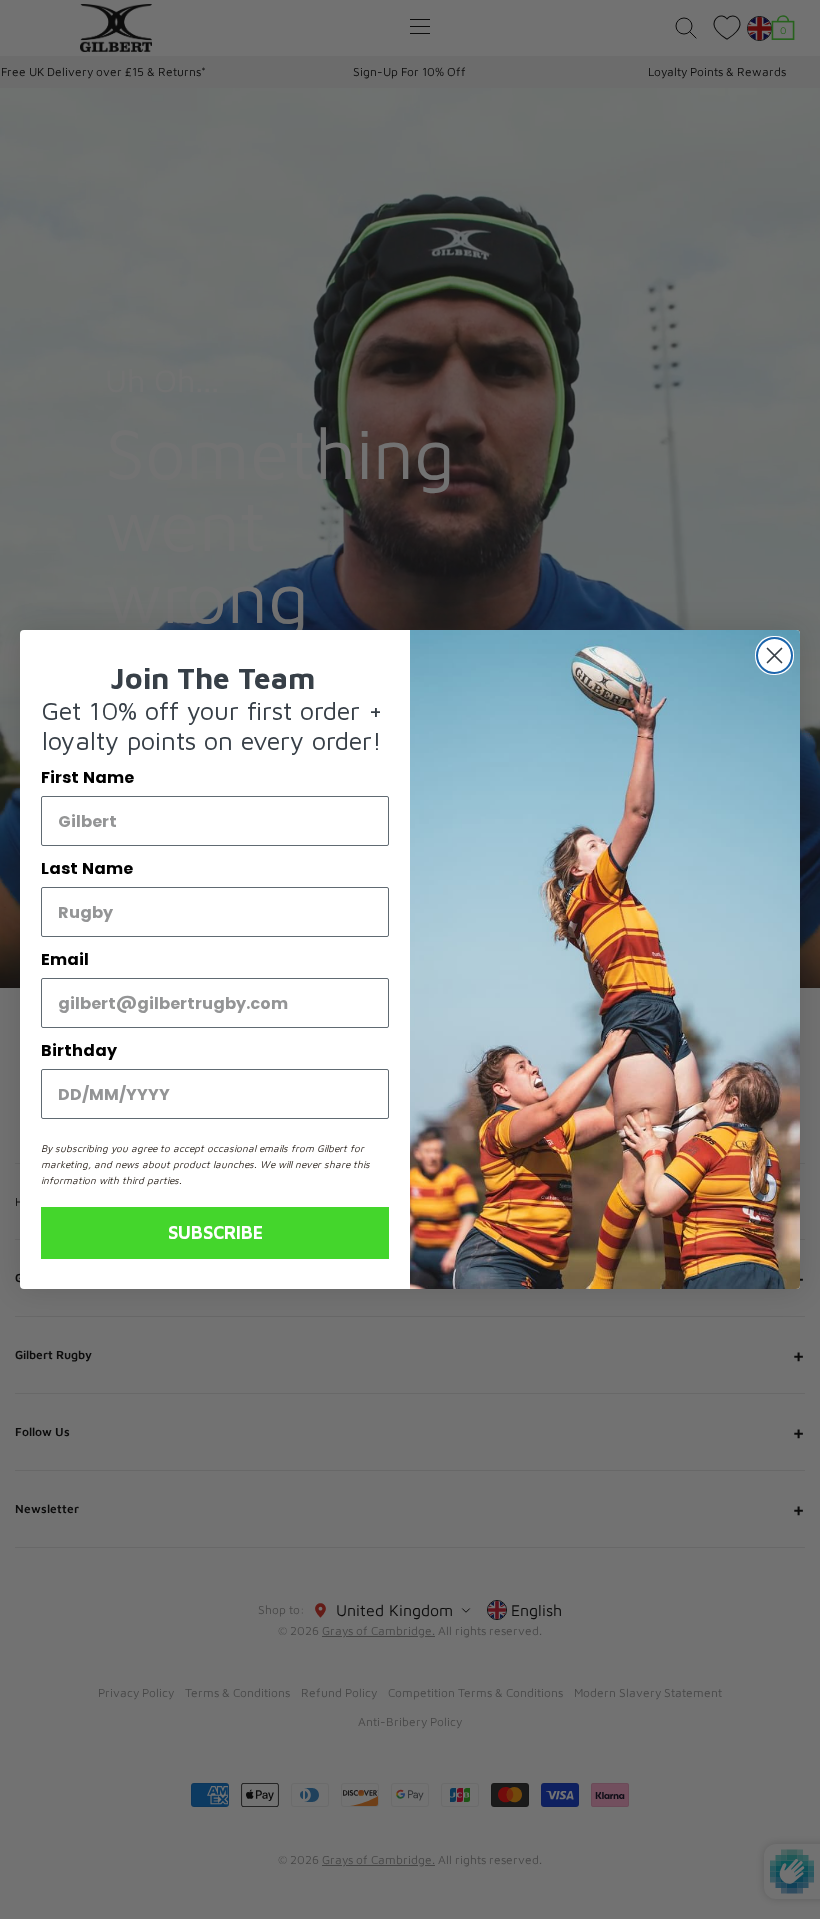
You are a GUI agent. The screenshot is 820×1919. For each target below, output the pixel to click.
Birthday (79, 1050)
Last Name (87, 868)
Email (65, 959)
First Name (87, 777)
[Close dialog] (774, 655)
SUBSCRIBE (215, 1232)
